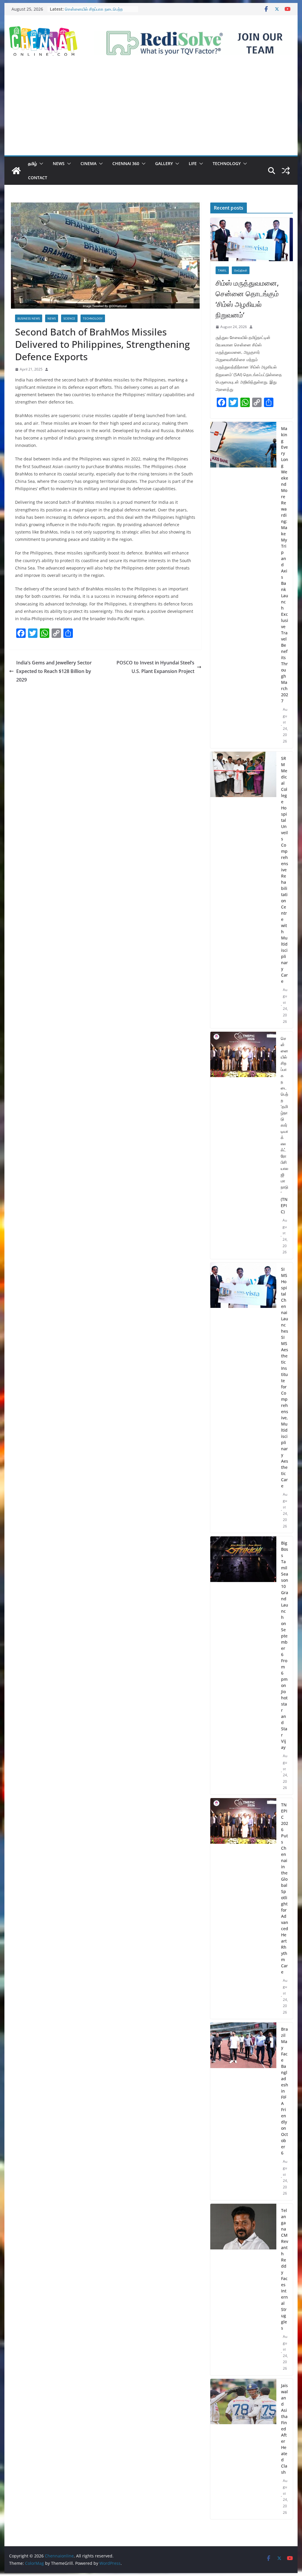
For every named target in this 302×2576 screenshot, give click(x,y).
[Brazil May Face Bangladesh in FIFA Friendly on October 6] (243, 2111)
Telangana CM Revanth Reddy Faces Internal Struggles (285, 2269)
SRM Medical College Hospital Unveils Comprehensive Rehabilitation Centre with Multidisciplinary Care (285, 870)
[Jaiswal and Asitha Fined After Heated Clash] (243, 2449)
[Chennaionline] (16, 171)
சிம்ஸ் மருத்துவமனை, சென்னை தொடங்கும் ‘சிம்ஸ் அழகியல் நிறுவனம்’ (247, 299)
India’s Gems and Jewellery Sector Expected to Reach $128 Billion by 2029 (54, 671)
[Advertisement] (151, 111)
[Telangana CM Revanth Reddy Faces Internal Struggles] (243, 2289)
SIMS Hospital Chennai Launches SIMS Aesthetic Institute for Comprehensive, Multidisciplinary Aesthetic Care (285, 1377)
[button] (40, 164)
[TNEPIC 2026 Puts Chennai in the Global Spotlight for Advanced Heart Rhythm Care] (243, 1909)
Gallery (164, 163)
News (59, 163)
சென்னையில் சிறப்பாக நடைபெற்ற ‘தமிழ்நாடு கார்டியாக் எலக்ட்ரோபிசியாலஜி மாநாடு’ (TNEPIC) (284, 1125)
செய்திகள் (241, 270)
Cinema (88, 163)
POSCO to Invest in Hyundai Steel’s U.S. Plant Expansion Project (155, 667)
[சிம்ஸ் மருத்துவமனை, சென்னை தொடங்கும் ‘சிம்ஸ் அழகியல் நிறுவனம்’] (251, 240)
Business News (29, 318)
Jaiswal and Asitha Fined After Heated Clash (284, 2429)
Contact (38, 178)
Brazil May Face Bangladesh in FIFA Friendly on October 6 (285, 2091)
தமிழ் (32, 163)
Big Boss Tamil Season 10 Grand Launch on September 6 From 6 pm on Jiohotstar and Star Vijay (285, 1645)
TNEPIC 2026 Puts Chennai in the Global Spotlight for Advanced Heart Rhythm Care (285, 1888)
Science (69, 318)
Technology (227, 163)
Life (193, 163)
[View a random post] (286, 171)
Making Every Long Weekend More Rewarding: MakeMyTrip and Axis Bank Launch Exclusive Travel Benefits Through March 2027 (285, 565)
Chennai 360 (126, 163)
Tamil (222, 270)
